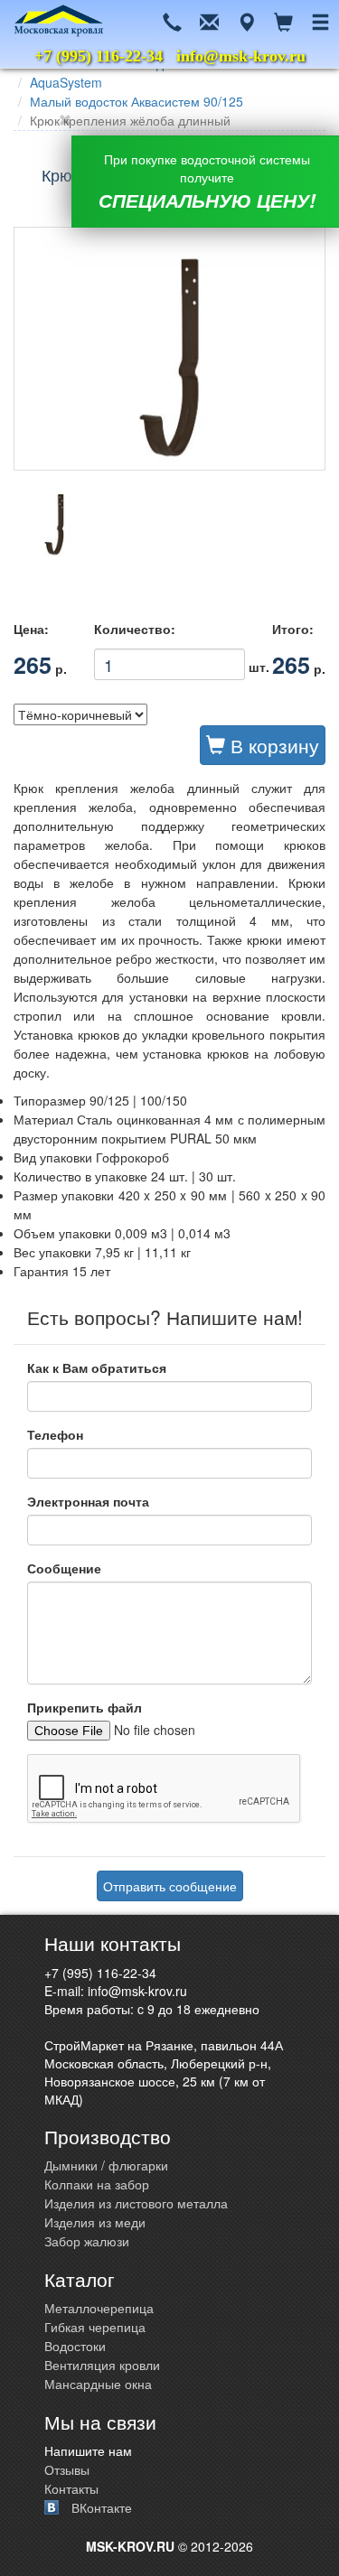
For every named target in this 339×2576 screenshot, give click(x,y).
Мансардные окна (98, 2384)
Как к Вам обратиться (97, 1367)
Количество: (135, 629)
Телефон (55, 1434)
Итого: (293, 629)
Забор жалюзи (87, 2241)
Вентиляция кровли (102, 2365)
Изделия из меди (95, 2222)
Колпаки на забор (97, 2184)
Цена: (31, 629)
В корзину (272, 745)
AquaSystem (66, 82)
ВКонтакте (102, 2507)
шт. (169, 661)
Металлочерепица (99, 2308)
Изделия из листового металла (136, 2203)
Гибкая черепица (95, 2327)
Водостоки (75, 2346)
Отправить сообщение (170, 1886)
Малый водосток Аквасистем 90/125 (137, 101)
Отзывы (67, 2469)
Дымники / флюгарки (106, 2165)
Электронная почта (88, 1501)
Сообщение (64, 1568)
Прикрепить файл (85, 1707)
